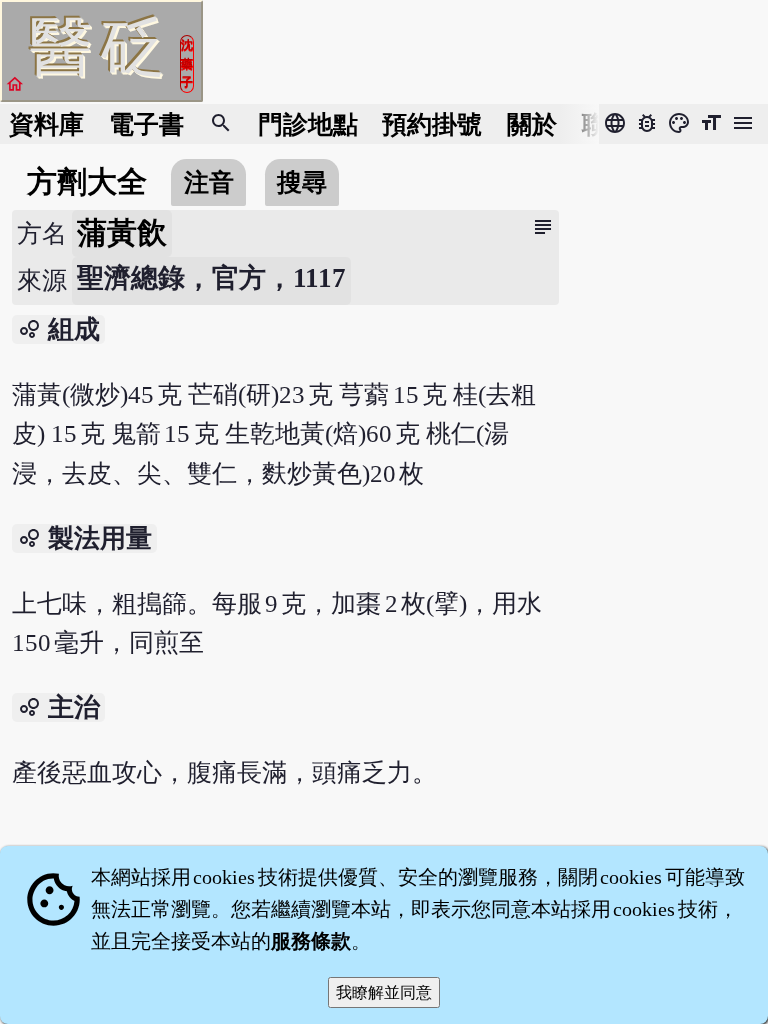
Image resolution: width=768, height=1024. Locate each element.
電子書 (146, 124)
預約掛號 (432, 124)
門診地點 (308, 124)
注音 (209, 182)
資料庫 (46, 124)
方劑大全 (87, 182)
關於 (532, 124)
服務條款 (311, 941)
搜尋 (302, 182)
